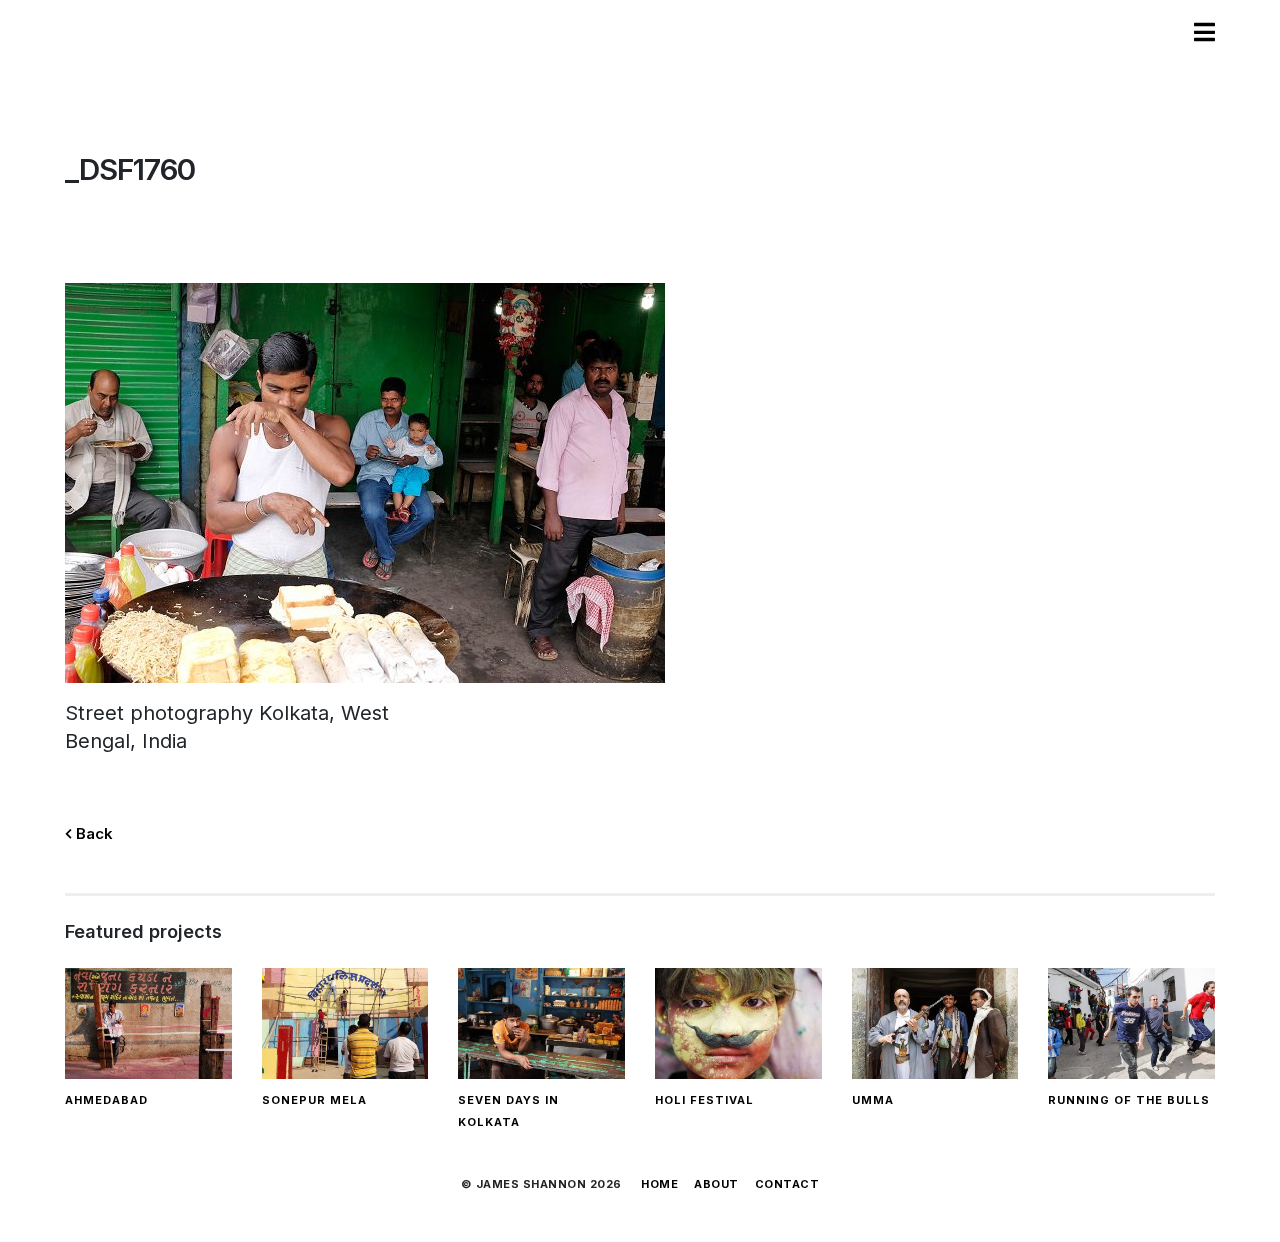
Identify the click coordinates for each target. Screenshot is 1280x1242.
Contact (787, 1184)
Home (659, 1184)
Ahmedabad (106, 1100)
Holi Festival (704, 1100)
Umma (873, 1100)
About (716, 1184)
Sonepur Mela (314, 1100)
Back (92, 833)
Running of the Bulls (1129, 1100)
